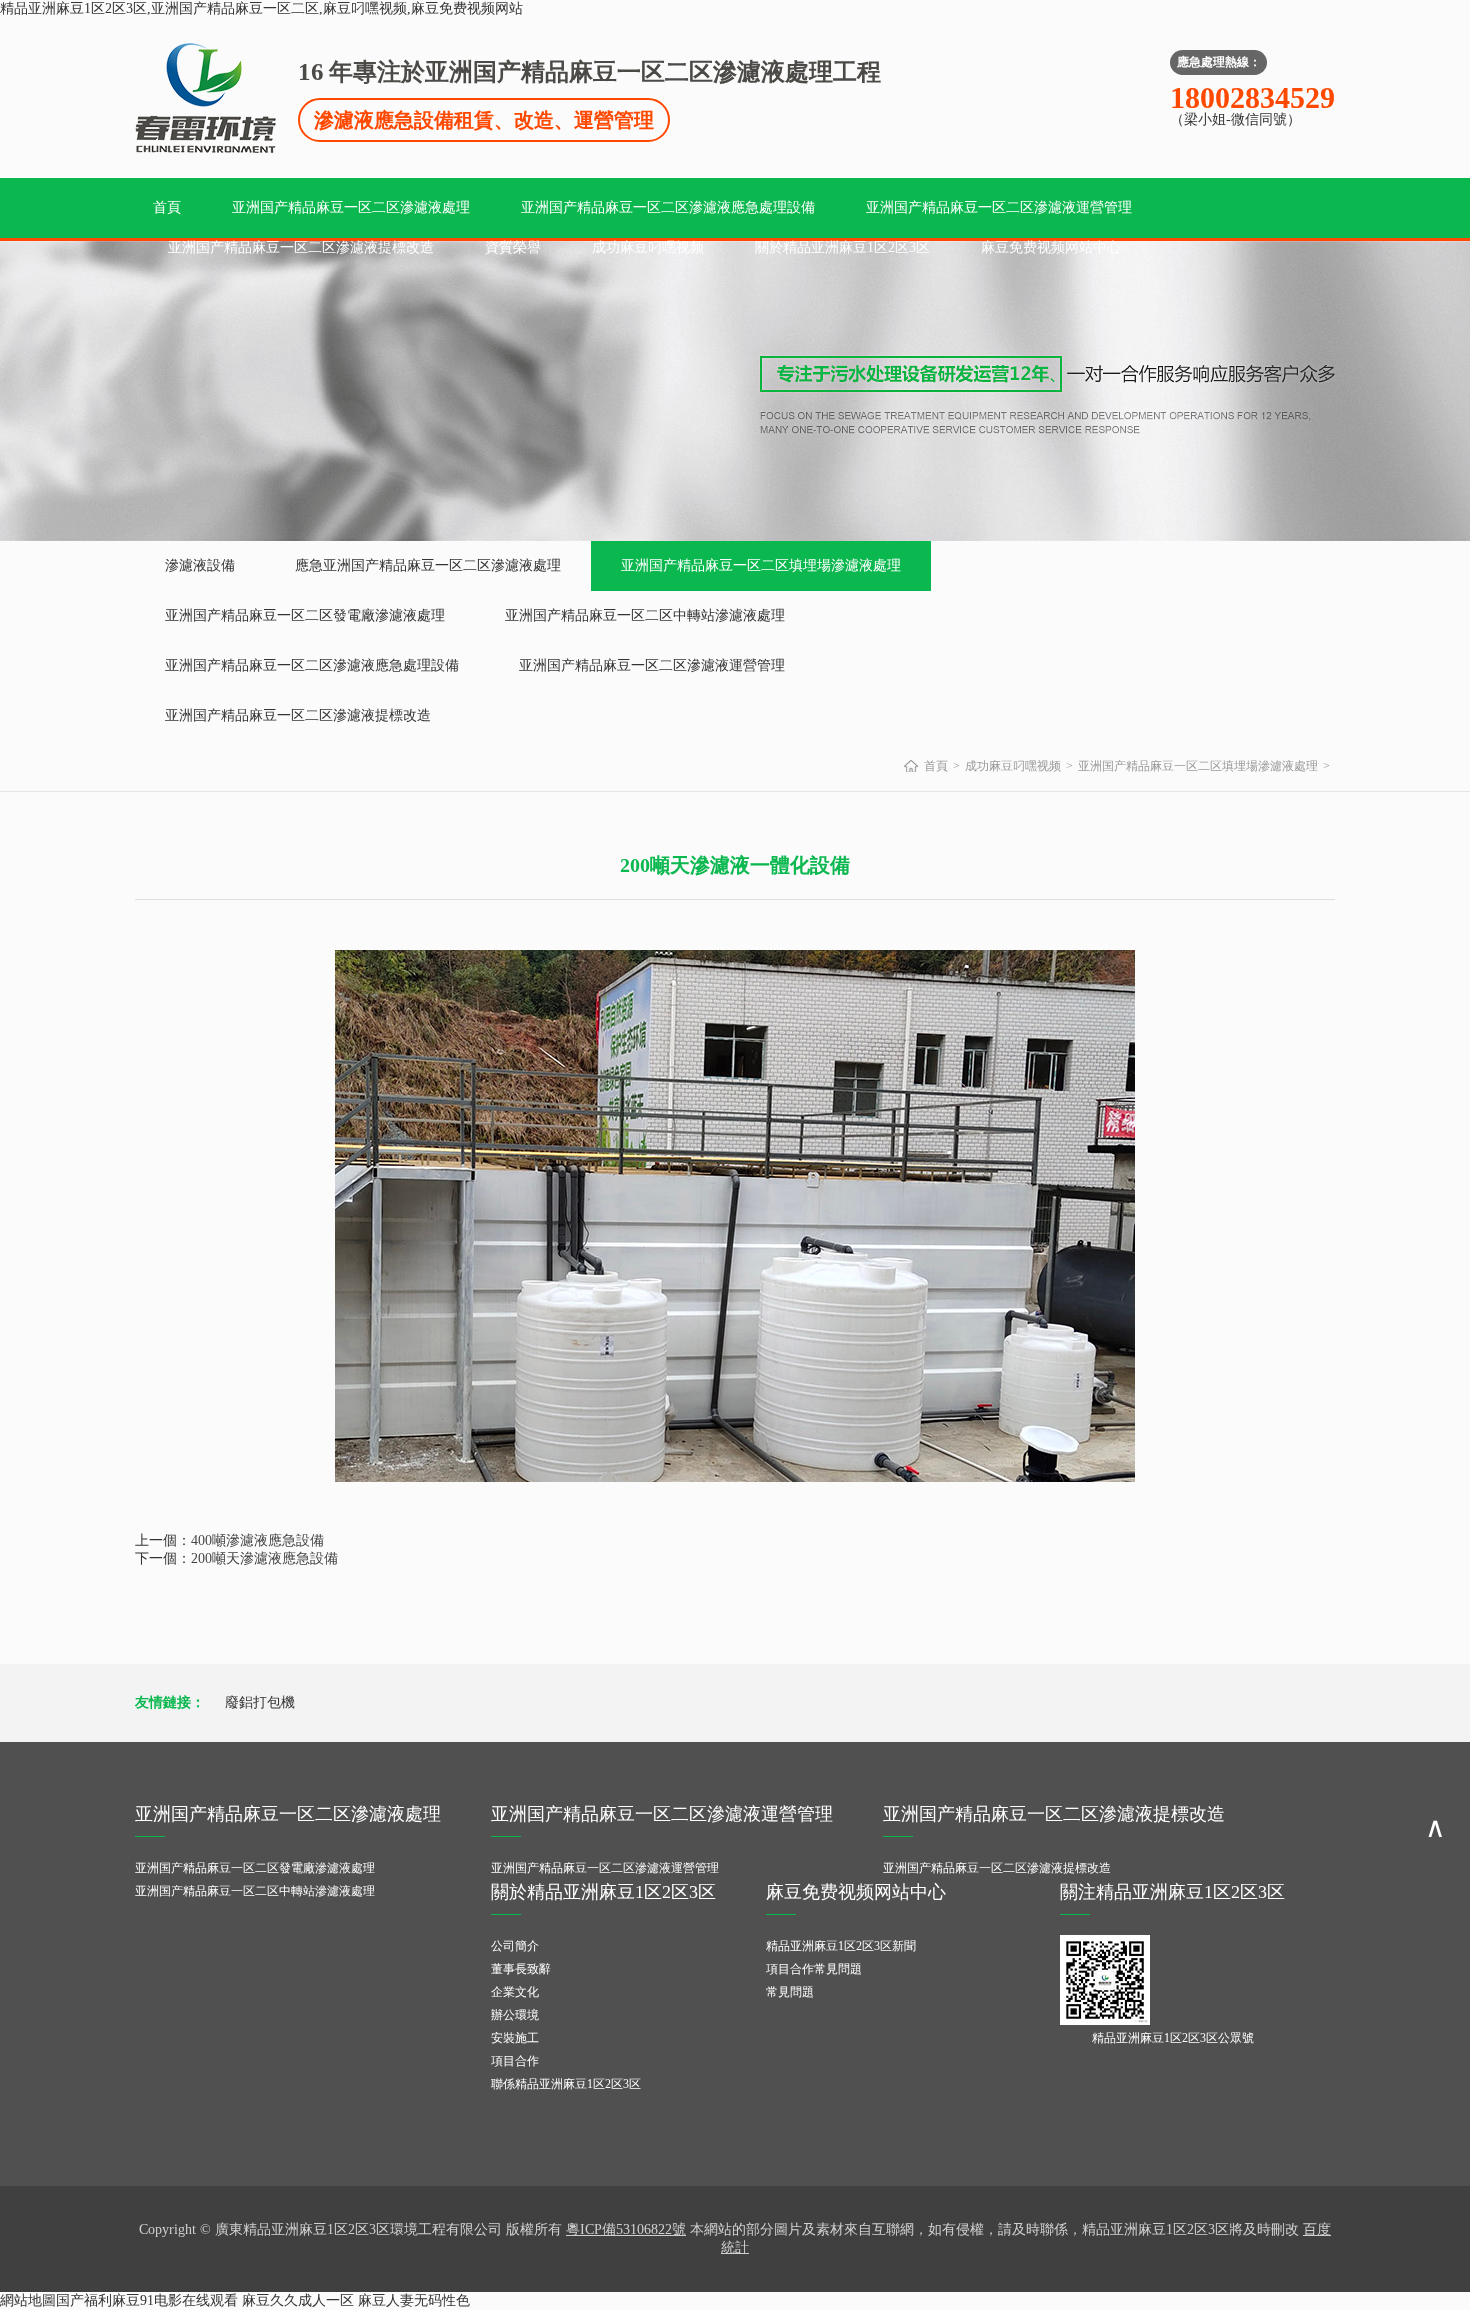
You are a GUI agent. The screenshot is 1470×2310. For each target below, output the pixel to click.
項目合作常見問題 (814, 1969)
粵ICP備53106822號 (626, 2229)
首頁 (167, 207)
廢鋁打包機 (260, 1702)
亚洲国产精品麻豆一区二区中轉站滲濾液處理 (645, 615)
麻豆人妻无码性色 (414, 2300)
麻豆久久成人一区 (298, 2300)
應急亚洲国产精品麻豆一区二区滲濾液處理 (428, 565)
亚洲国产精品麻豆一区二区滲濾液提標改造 (301, 247)
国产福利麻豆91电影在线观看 (147, 2300)
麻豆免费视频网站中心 (1051, 247)
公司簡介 (515, 1946)
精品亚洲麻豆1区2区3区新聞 (841, 1946)
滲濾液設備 (200, 565)
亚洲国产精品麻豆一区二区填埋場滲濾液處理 (761, 565)
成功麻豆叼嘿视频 (648, 247)
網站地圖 (28, 2300)
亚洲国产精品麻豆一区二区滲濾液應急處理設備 (668, 207)
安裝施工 (515, 2038)
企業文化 (515, 1992)
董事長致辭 (521, 1969)
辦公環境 (515, 2015)
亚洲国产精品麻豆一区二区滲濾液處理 (351, 207)
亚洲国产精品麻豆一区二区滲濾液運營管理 (999, 207)
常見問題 (790, 1992)
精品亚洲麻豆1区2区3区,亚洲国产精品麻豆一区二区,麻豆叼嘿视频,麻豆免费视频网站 (261, 8)
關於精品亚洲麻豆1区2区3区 (842, 247)
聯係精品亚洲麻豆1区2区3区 (566, 2084)
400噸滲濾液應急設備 (257, 1540)
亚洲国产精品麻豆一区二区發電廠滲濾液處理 (305, 615)
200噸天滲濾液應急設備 (264, 1558)
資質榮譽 (513, 247)
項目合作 (515, 2061)
